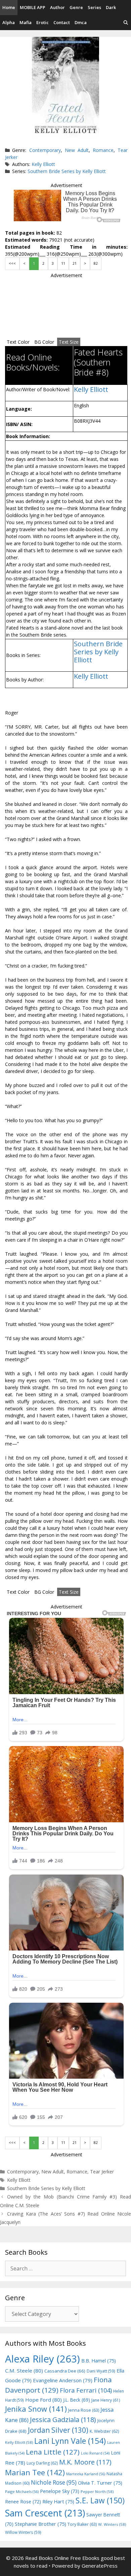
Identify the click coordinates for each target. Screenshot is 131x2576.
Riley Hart (58, 2502)
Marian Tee (35, 2472)
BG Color (44, 342)
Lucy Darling (42, 2463)
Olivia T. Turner (100, 2483)
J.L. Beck (77, 2400)
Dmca (81, 22)
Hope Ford (43, 2400)
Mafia (26, 22)
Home (9, 7)
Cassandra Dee (65, 2371)
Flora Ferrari (86, 2390)
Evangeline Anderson (63, 2380)
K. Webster (104, 2431)
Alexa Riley (42, 2359)
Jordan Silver (58, 2430)
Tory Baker (82, 2524)
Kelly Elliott (43, 164)
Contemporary (45, 150)
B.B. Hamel (99, 2361)
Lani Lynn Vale (70, 2441)
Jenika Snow (36, 2409)
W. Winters (112, 2524)
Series (94, 7)
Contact (62, 22)
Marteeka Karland (86, 2474)
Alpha (9, 22)
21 (75, 263)
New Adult (77, 150)
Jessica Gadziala (63, 2420)
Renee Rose (23, 2502)
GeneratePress (100, 2566)
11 (63, 263)
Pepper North (97, 2491)
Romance (103, 150)
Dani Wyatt (101, 2371)
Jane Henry (106, 2400)
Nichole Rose (54, 2482)
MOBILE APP (33, 7)
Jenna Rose (84, 2410)
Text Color (18, 342)
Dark (111, 7)
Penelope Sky (60, 2491)
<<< (12, 263)
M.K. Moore (85, 2462)
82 (96, 263)
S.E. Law (100, 2501)
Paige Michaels (22, 2491)
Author (57, 7)
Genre (76, 7)
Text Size (69, 342)
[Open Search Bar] (126, 23)
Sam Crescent (45, 2513)
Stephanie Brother (40, 2524)
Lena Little (53, 2452)
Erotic (42, 22)
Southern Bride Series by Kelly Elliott (67, 171)
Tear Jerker (102, 2172)
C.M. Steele (24, 2371)
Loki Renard (95, 2453)
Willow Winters (23, 2532)
